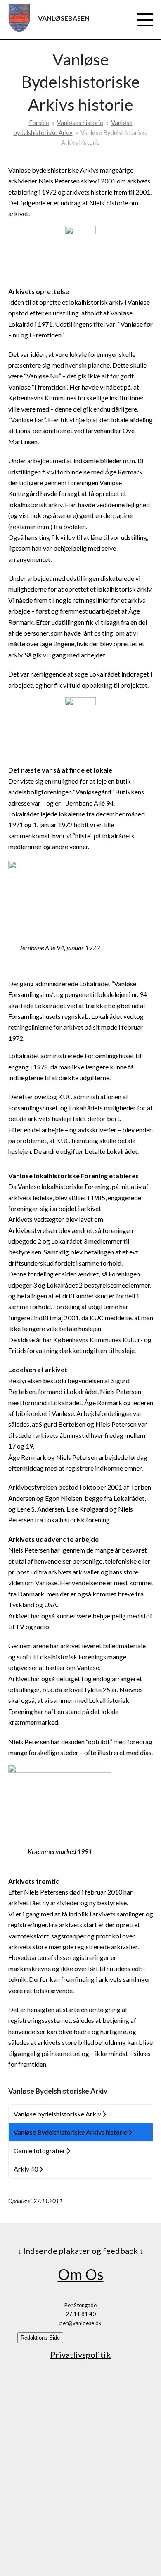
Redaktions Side (40, 2338)
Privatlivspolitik (80, 2355)
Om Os (81, 2274)
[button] (145, 20)
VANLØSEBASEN (64, 18)
